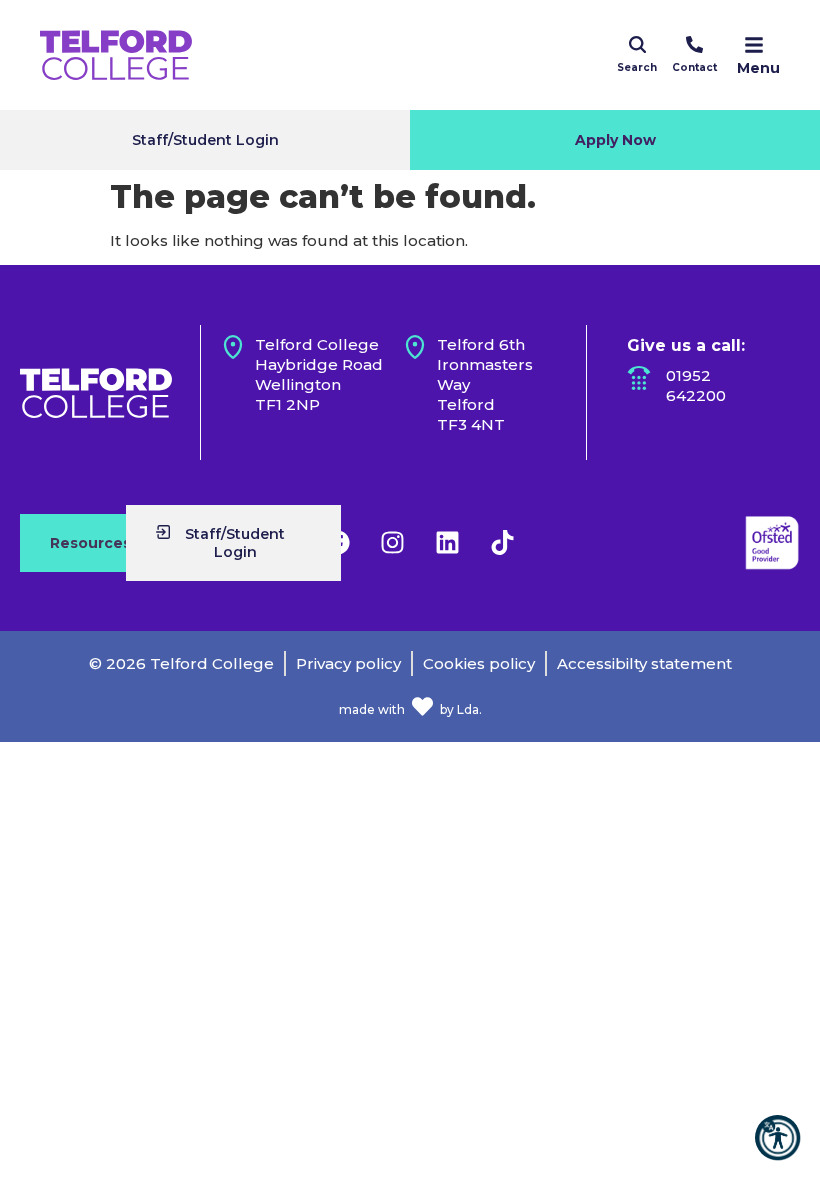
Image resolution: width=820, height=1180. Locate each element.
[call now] (694, 44)
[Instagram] (392, 543)
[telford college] (96, 393)
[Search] (637, 44)
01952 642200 (696, 385)
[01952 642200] (639, 378)
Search (637, 67)
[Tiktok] (502, 543)
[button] (777, 1137)
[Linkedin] (447, 543)
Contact (694, 67)
